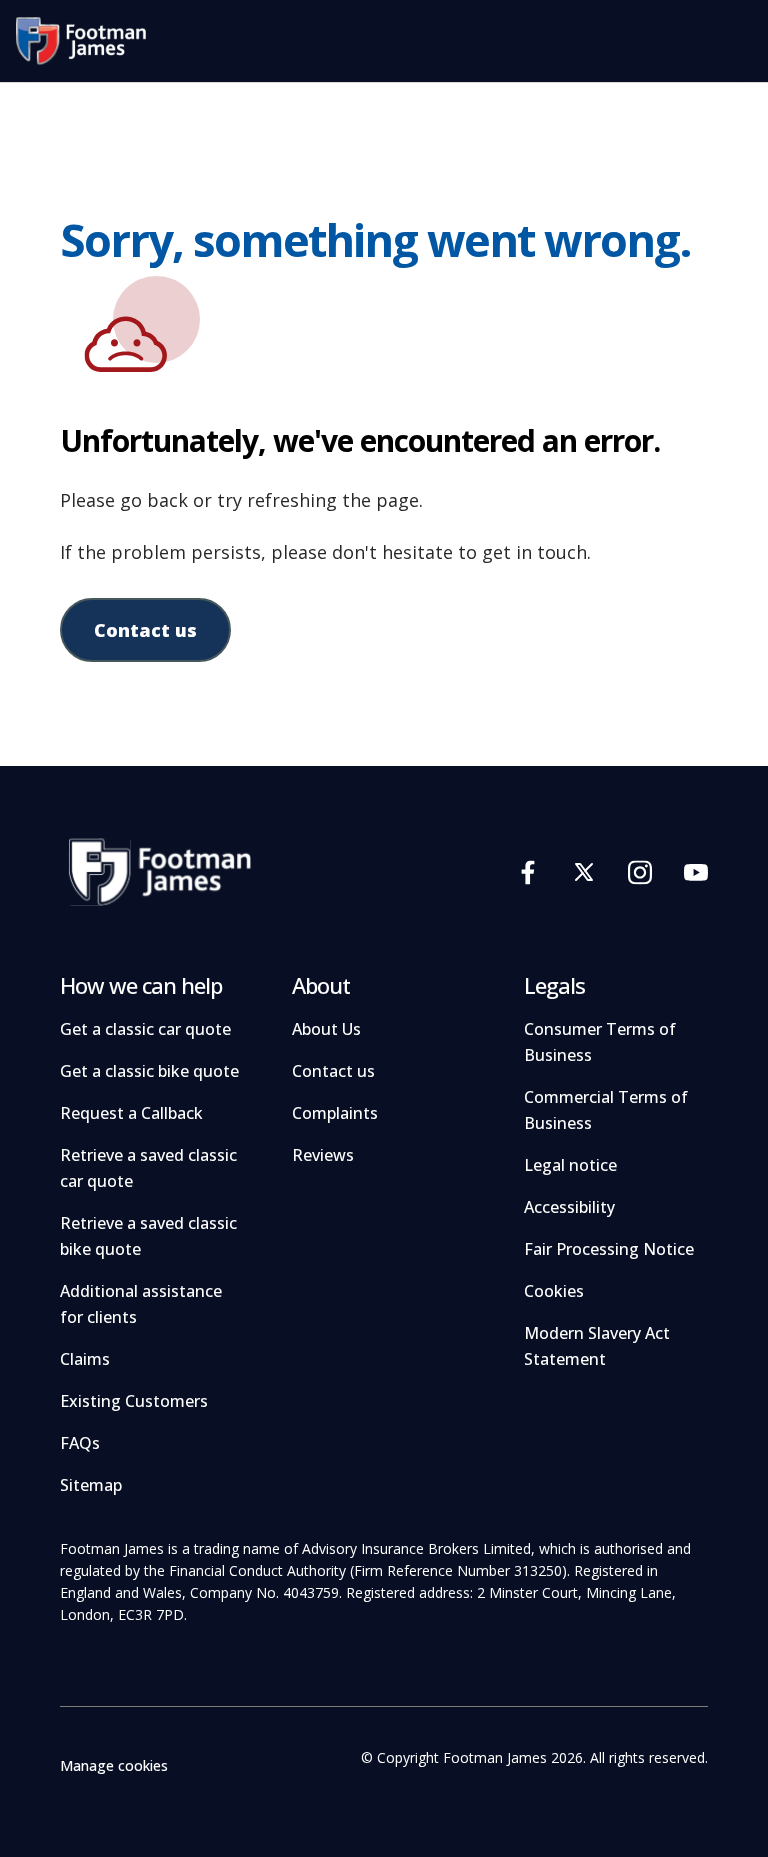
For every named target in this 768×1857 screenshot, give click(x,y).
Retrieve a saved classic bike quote (148, 1236)
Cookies (554, 1291)
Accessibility (569, 1207)
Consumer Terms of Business (600, 1042)
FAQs (80, 1443)
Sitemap (91, 1485)
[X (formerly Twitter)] (584, 871)
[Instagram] (640, 871)
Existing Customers (134, 1401)
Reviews (323, 1155)
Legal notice (570, 1165)
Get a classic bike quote (149, 1071)
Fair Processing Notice (609, 1249)
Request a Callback (131, 1113)
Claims (85, 1359)
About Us (326, 1029)
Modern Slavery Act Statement (597, 1346)
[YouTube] (696, 871)
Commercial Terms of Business (606, 1110)
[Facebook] (528, 871)
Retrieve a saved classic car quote (148, 1168)
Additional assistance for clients (141, 1304)
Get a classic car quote (145, 1029)
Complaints (335, 1113)
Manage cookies (114, 1765)
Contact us (145, 630)
